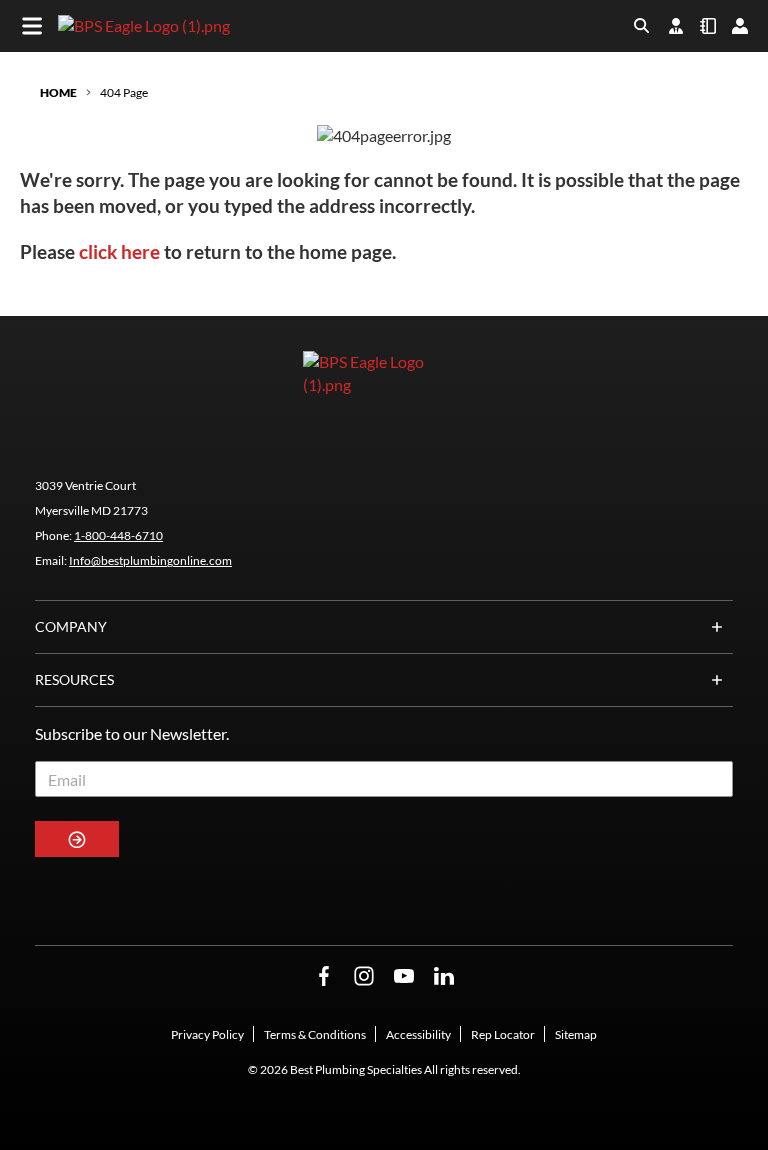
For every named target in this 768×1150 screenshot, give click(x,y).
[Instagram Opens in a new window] (364, 976)
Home (58, 92)
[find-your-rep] (676, 26)
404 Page (124, 92)
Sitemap (576, 1034)
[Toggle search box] (642, 26)
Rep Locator (503, 1034)
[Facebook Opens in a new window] (324, 976)
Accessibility (418, 1034)
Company (71, 626)
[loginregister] (740, 26)
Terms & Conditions (315, 1034)
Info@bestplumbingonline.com (150, 560)
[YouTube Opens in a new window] (404, 976)
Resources (74, 679)
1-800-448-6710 (118, 535)
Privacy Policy (207, 1034)
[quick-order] (708, 26)
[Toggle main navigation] (32, 26)
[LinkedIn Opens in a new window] (444, 976)
